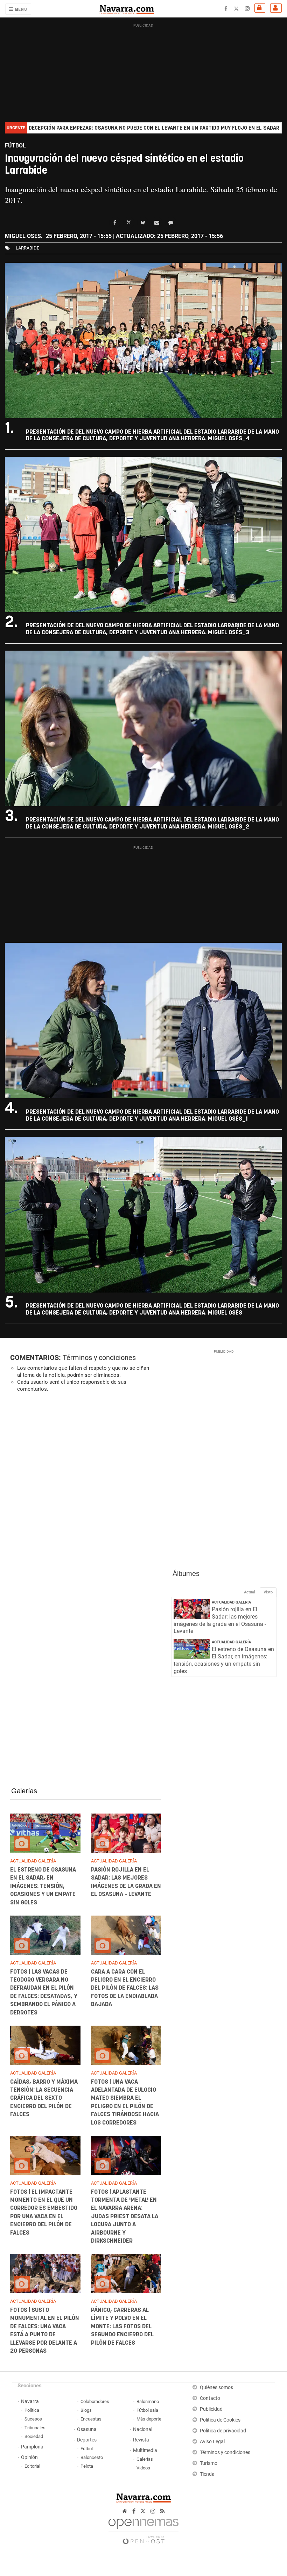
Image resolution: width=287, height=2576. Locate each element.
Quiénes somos (216, 2387)
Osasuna (87, 2429)
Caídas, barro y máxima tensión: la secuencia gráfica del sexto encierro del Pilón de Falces (44, 2098)
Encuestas (91, 2419)
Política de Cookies (220, 2420)
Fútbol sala (147, 2410)
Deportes (87, 2440)
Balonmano (148, 2401)
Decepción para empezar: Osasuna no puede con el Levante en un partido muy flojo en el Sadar (154, 128)
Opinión (29, 2457)
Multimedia (145, 2450)
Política (32, 2410)
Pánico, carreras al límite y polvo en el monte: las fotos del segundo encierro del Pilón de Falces (122, 2327)
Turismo (209, 2463)
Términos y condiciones (99, 1358)
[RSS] (163, 2511)
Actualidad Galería (232, 1602)
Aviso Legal (212, 2442)
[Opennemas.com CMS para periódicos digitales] (143, 2530)
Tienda (207, 2474)
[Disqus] (86, 1494)
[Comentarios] (171, 223)
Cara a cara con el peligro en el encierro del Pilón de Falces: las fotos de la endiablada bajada (125, 1988)
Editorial (32, 2466)
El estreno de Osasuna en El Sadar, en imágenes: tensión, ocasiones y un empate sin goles (43, 1886)
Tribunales (35, 2428)
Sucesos (33, 2419)
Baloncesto (92, 2457)
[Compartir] (115, 223)
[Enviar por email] (157, 223)
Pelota (87, 2466)
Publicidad (211, 2409)
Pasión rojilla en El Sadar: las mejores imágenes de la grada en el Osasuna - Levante (220, 1620)
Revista (141, 2440)
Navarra (30, 2401)
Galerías (24, 1791)
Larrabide (27, 248)
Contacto (210, 2398)
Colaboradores (95, 2401)
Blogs (86, 2410)
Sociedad (34, 2436)
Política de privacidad (223, 2431)
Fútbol (87, 2449)
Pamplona (32, 2447)
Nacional (143, 2429)
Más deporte (149, 2419)
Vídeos (143, 2468)
